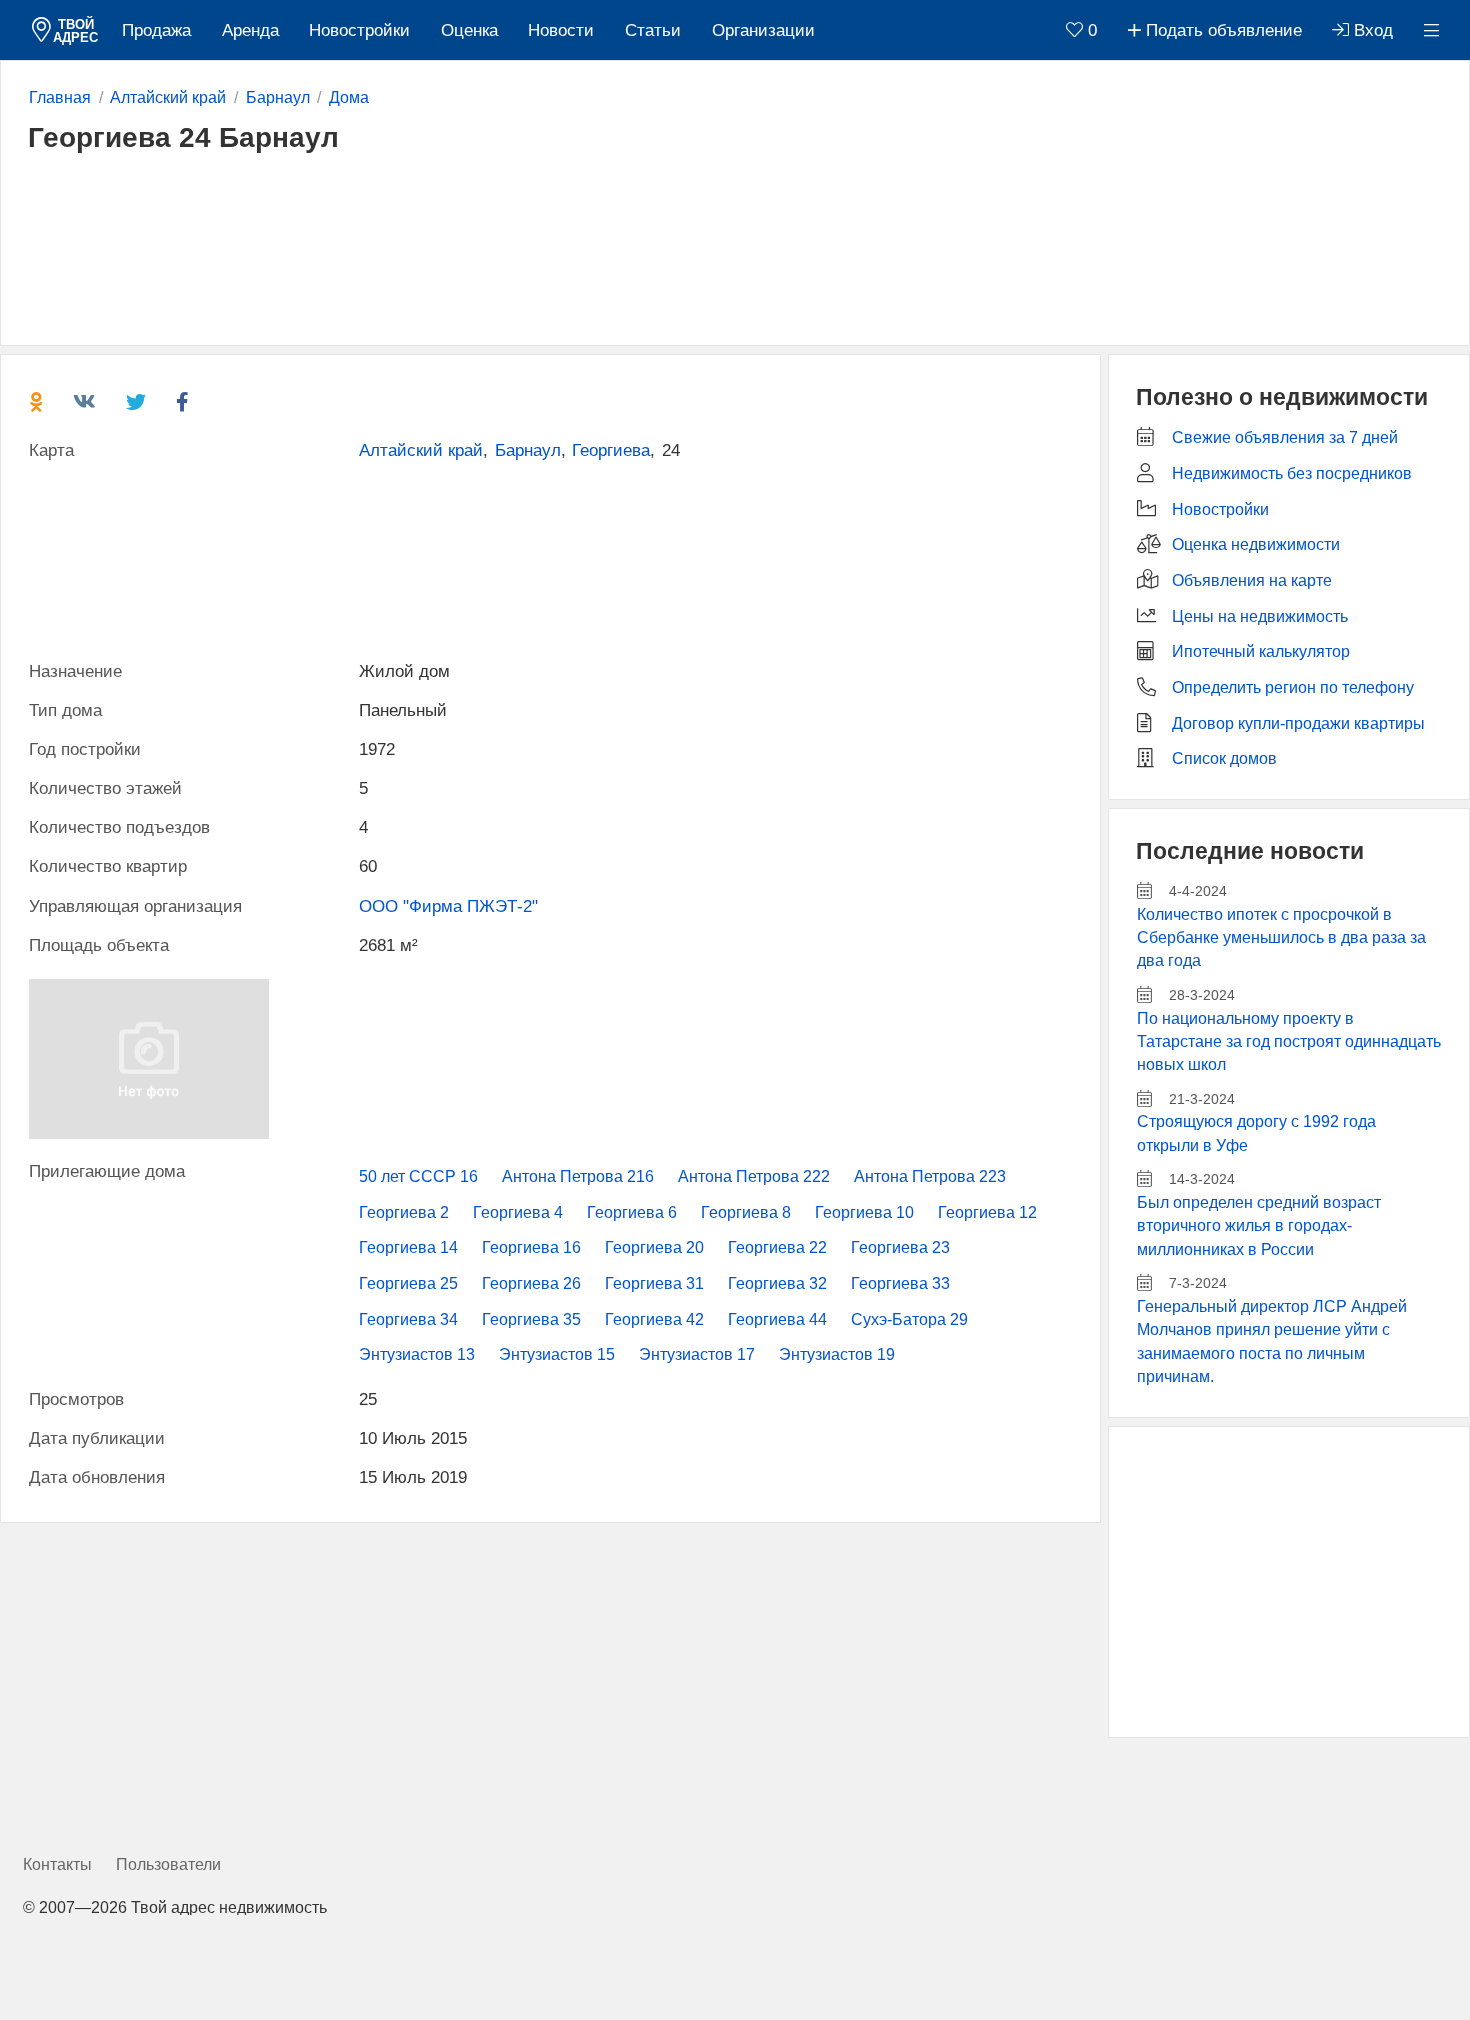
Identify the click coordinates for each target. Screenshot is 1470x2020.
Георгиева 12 (987, 1212)
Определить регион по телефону (1293, 687)
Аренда (250, 30)
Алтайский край (421, 450)
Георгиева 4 (518, 1212)
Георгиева (611, 450)
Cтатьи (653, 30)
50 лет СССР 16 (418, 1176)
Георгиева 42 (654, 1319)
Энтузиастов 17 (697, 1354)
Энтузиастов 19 (837, 1354)
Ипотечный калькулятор (1261, 651)
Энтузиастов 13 (417, 1354)
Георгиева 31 (654, 1283)
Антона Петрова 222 (754, 1176)
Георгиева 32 (777, 1283)
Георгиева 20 (654, 1247)
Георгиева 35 (531, 1319)
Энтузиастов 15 (557, 1354)
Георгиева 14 (408, 1247)
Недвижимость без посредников (1292, 473)
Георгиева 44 (777, 1319)
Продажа (156, 30)
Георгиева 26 (531, 1283)
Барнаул (528, 450)
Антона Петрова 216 (578, 1176)
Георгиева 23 (900, 1247)
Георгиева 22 (777, 1247)
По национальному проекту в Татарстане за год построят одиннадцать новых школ (1289, 1042)
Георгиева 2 (404, 1212)
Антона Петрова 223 (930, 1176)
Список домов (1224, 758)
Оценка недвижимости (1256, 544)
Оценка (469, 30)
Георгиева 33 (900, 1283)
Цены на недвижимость (1260, 616)
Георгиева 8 (746, 1212)
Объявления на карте (1252, 580)
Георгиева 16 (531, 1247)
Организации (763, 30)
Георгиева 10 (864, 1212)
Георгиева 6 (632, 1212)
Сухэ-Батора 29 (909, 1319)
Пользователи (168, 1864)
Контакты (57, 1864)
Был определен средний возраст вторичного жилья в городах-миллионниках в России (1259, 1226)
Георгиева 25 (408, 1283)
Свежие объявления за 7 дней (1285, 437)
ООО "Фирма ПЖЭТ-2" (448, 906)
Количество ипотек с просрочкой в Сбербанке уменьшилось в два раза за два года (1281, 938)
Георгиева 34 (408, 1319)
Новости (561, 30)
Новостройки (359, 30)
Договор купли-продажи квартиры (1298, 723)
